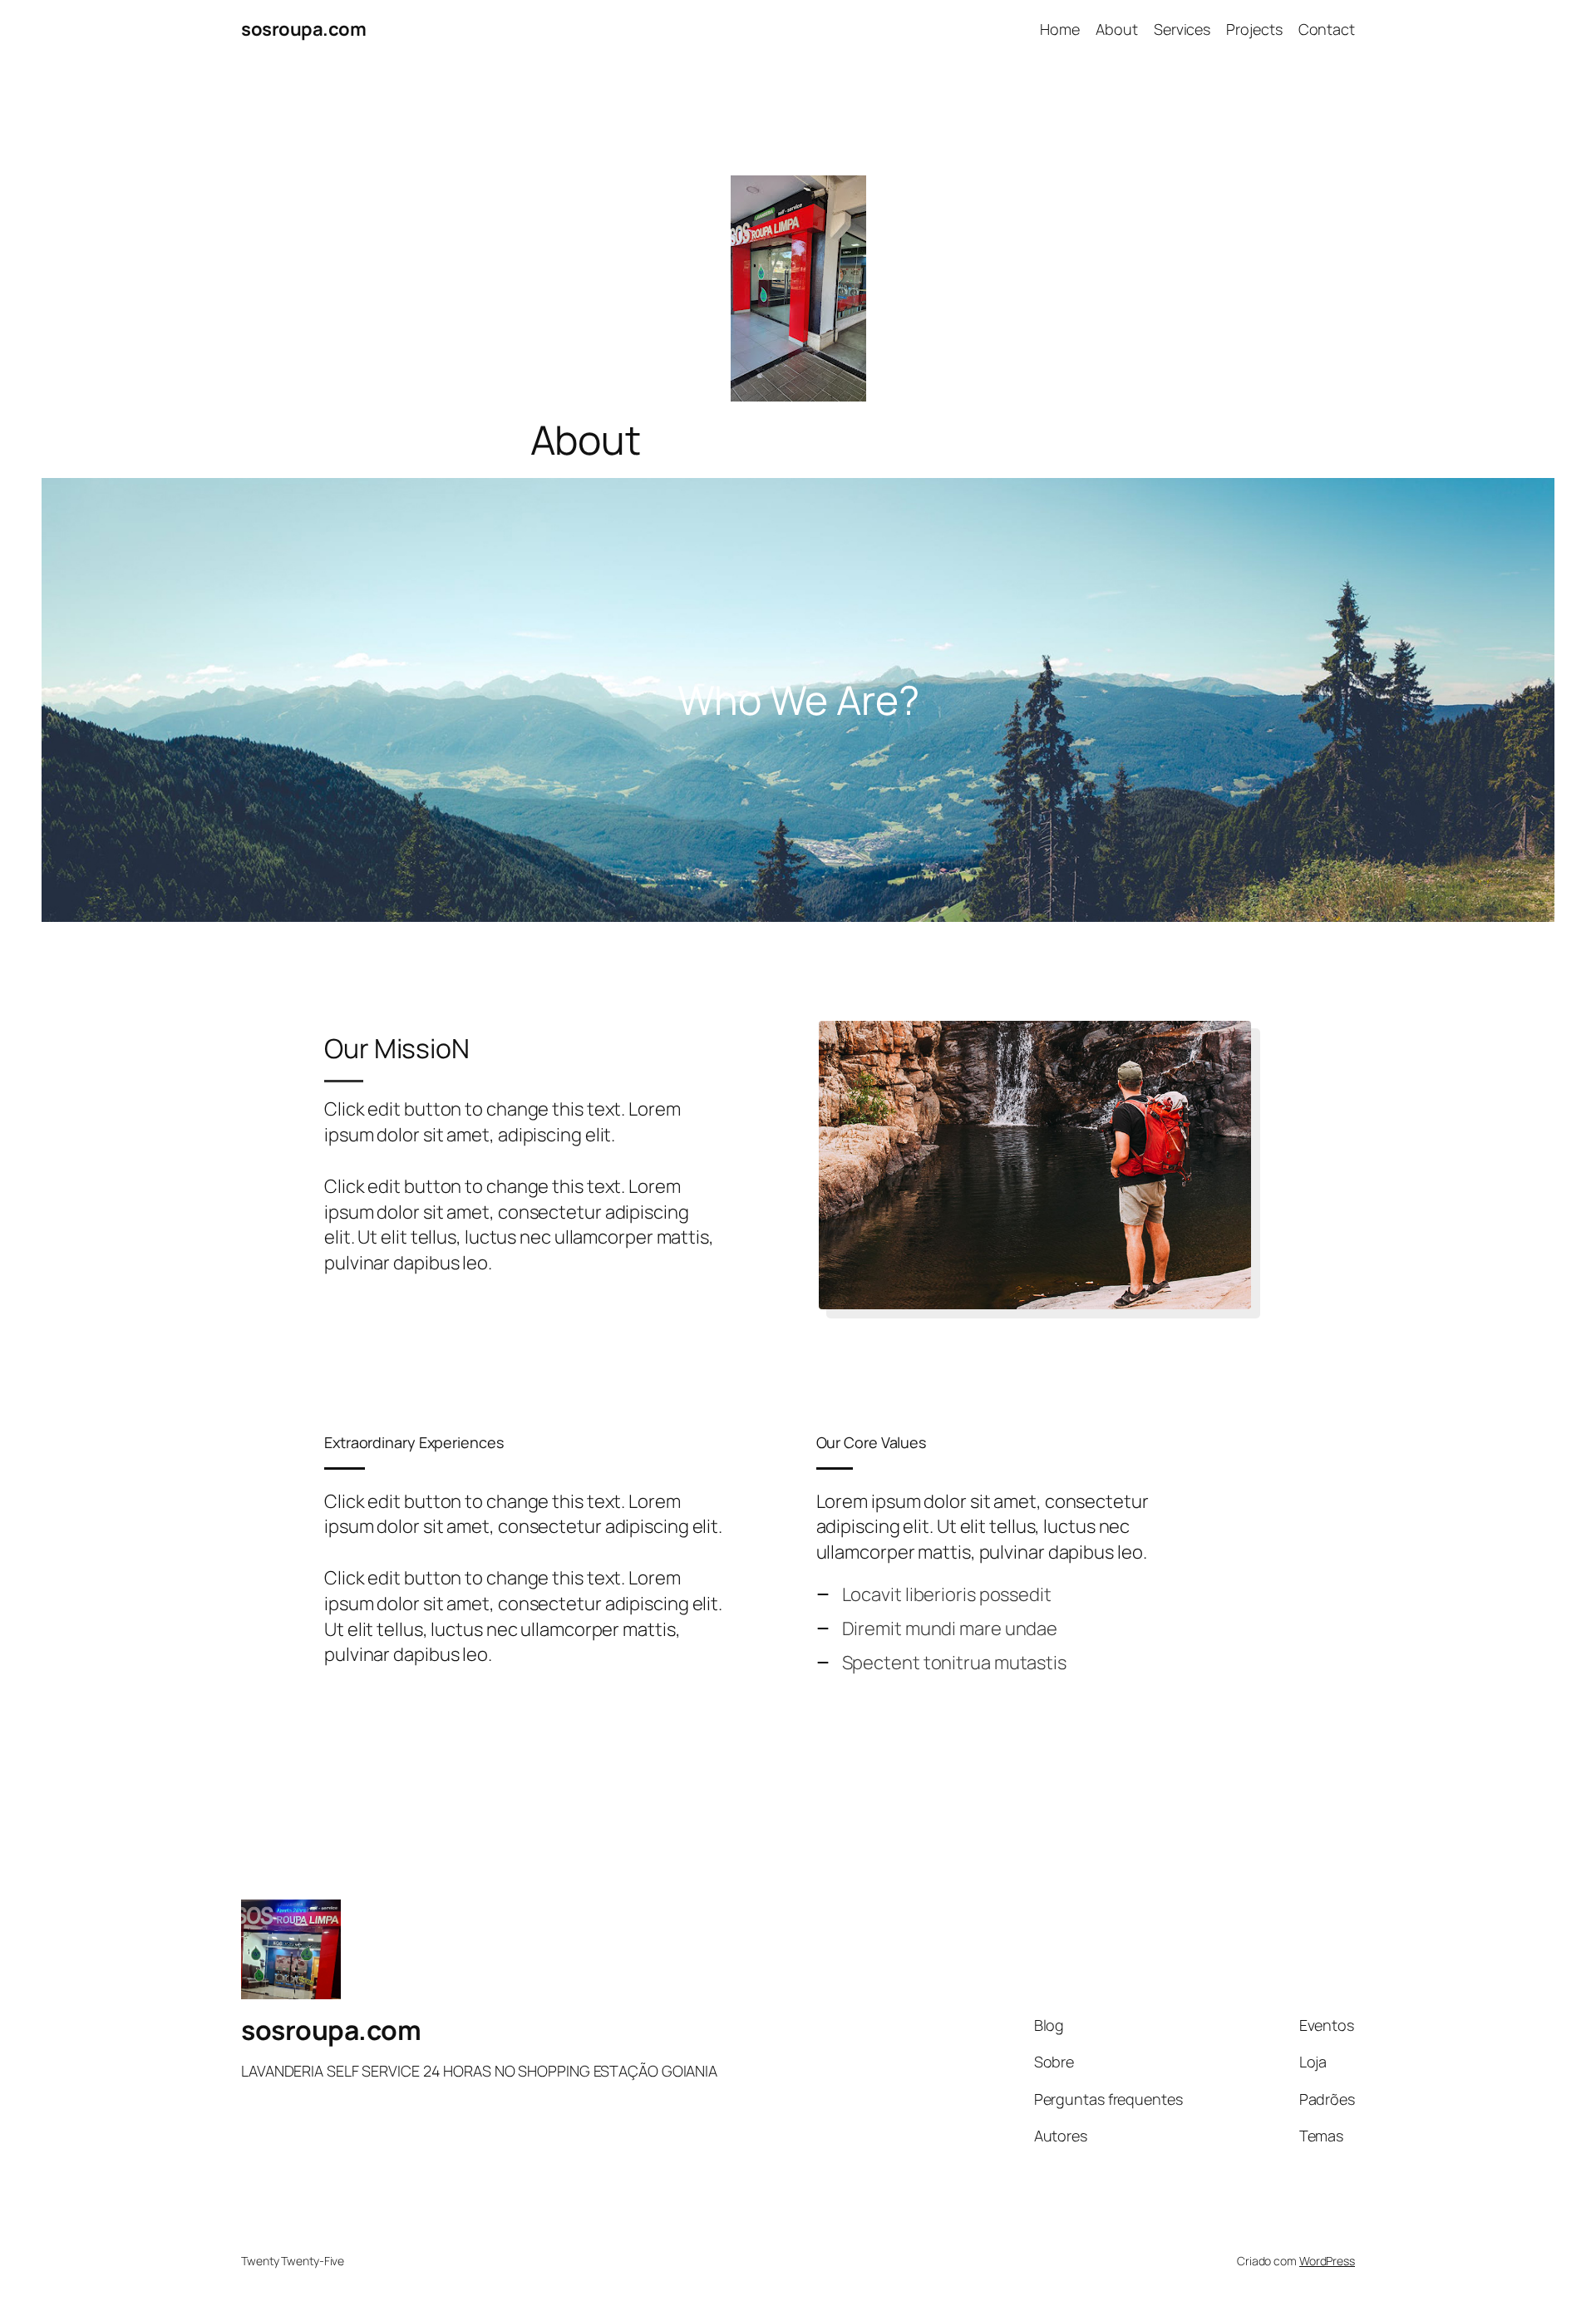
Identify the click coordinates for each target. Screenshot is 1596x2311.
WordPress (1327, 2261)
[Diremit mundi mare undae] (937, 1629)
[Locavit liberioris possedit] (934, 1595)
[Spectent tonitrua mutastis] (941, 1663)
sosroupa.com (303, 29)
